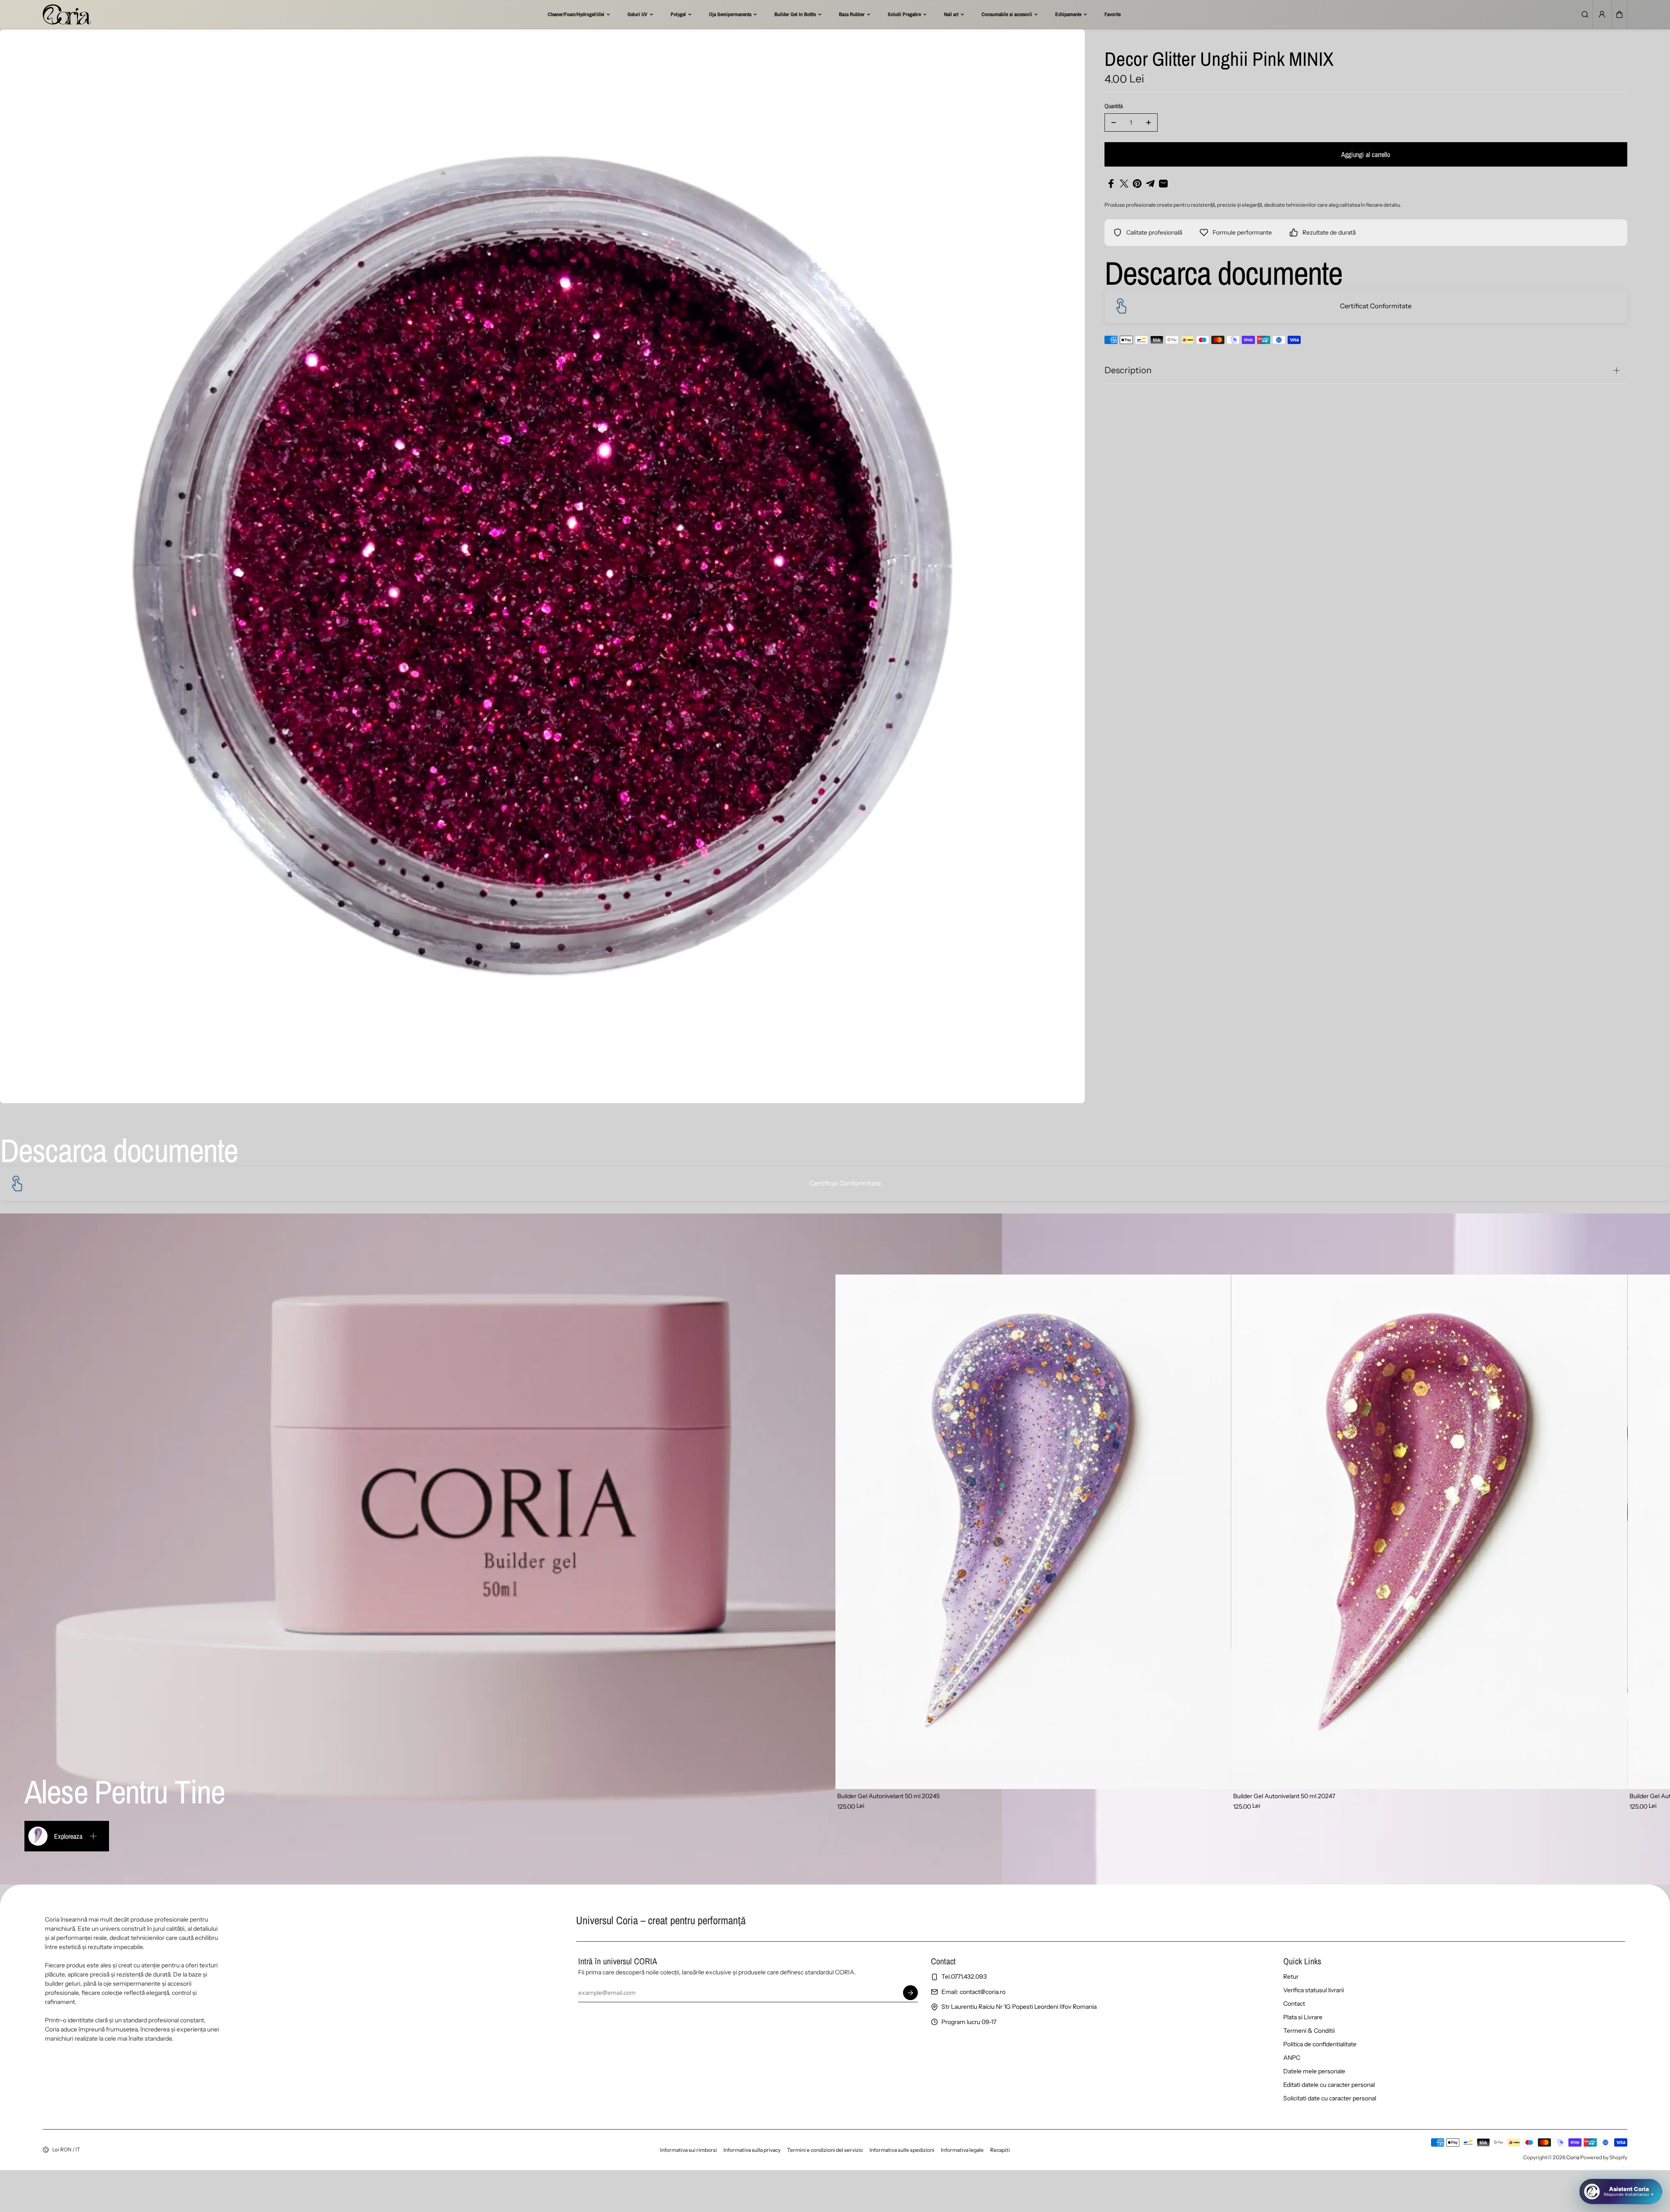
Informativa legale (962, 2150)
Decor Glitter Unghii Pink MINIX (1219, 60)
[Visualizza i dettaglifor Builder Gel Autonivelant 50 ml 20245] (1033, 1532)
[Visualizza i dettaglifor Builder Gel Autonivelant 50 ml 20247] (1429, 1532)
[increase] (1149, 123)
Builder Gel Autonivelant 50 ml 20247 (1284, 1796)
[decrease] (1114, 123)
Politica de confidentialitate (1320, 2044)
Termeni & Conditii (1309, 2031)
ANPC (1292, 2058)
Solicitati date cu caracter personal (1330, 2098)
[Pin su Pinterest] (1137, 184)
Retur (1291, 1977)
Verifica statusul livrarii (1314, 1990)
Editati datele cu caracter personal (1329, 2085)
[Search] (1585, 14)
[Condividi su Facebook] (1111, 184)
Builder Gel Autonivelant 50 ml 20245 (888, 1796)
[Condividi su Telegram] (1150, 184)
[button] (1619, 14)
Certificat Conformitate (1376, 306)
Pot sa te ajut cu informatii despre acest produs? (1587, 2159)
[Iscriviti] (910, 1993)
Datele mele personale (1314, 2071)
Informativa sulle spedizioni (902, 2150)
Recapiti (1000, 2150)
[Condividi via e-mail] (1163, 184)
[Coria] (67, 14)
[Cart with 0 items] (1619, 14)
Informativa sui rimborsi (688, 2150)
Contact (1294, 2004)
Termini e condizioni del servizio (825, 2150)
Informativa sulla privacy (752, 2150)
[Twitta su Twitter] (1124, 184)
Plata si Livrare (1303, 2017)
